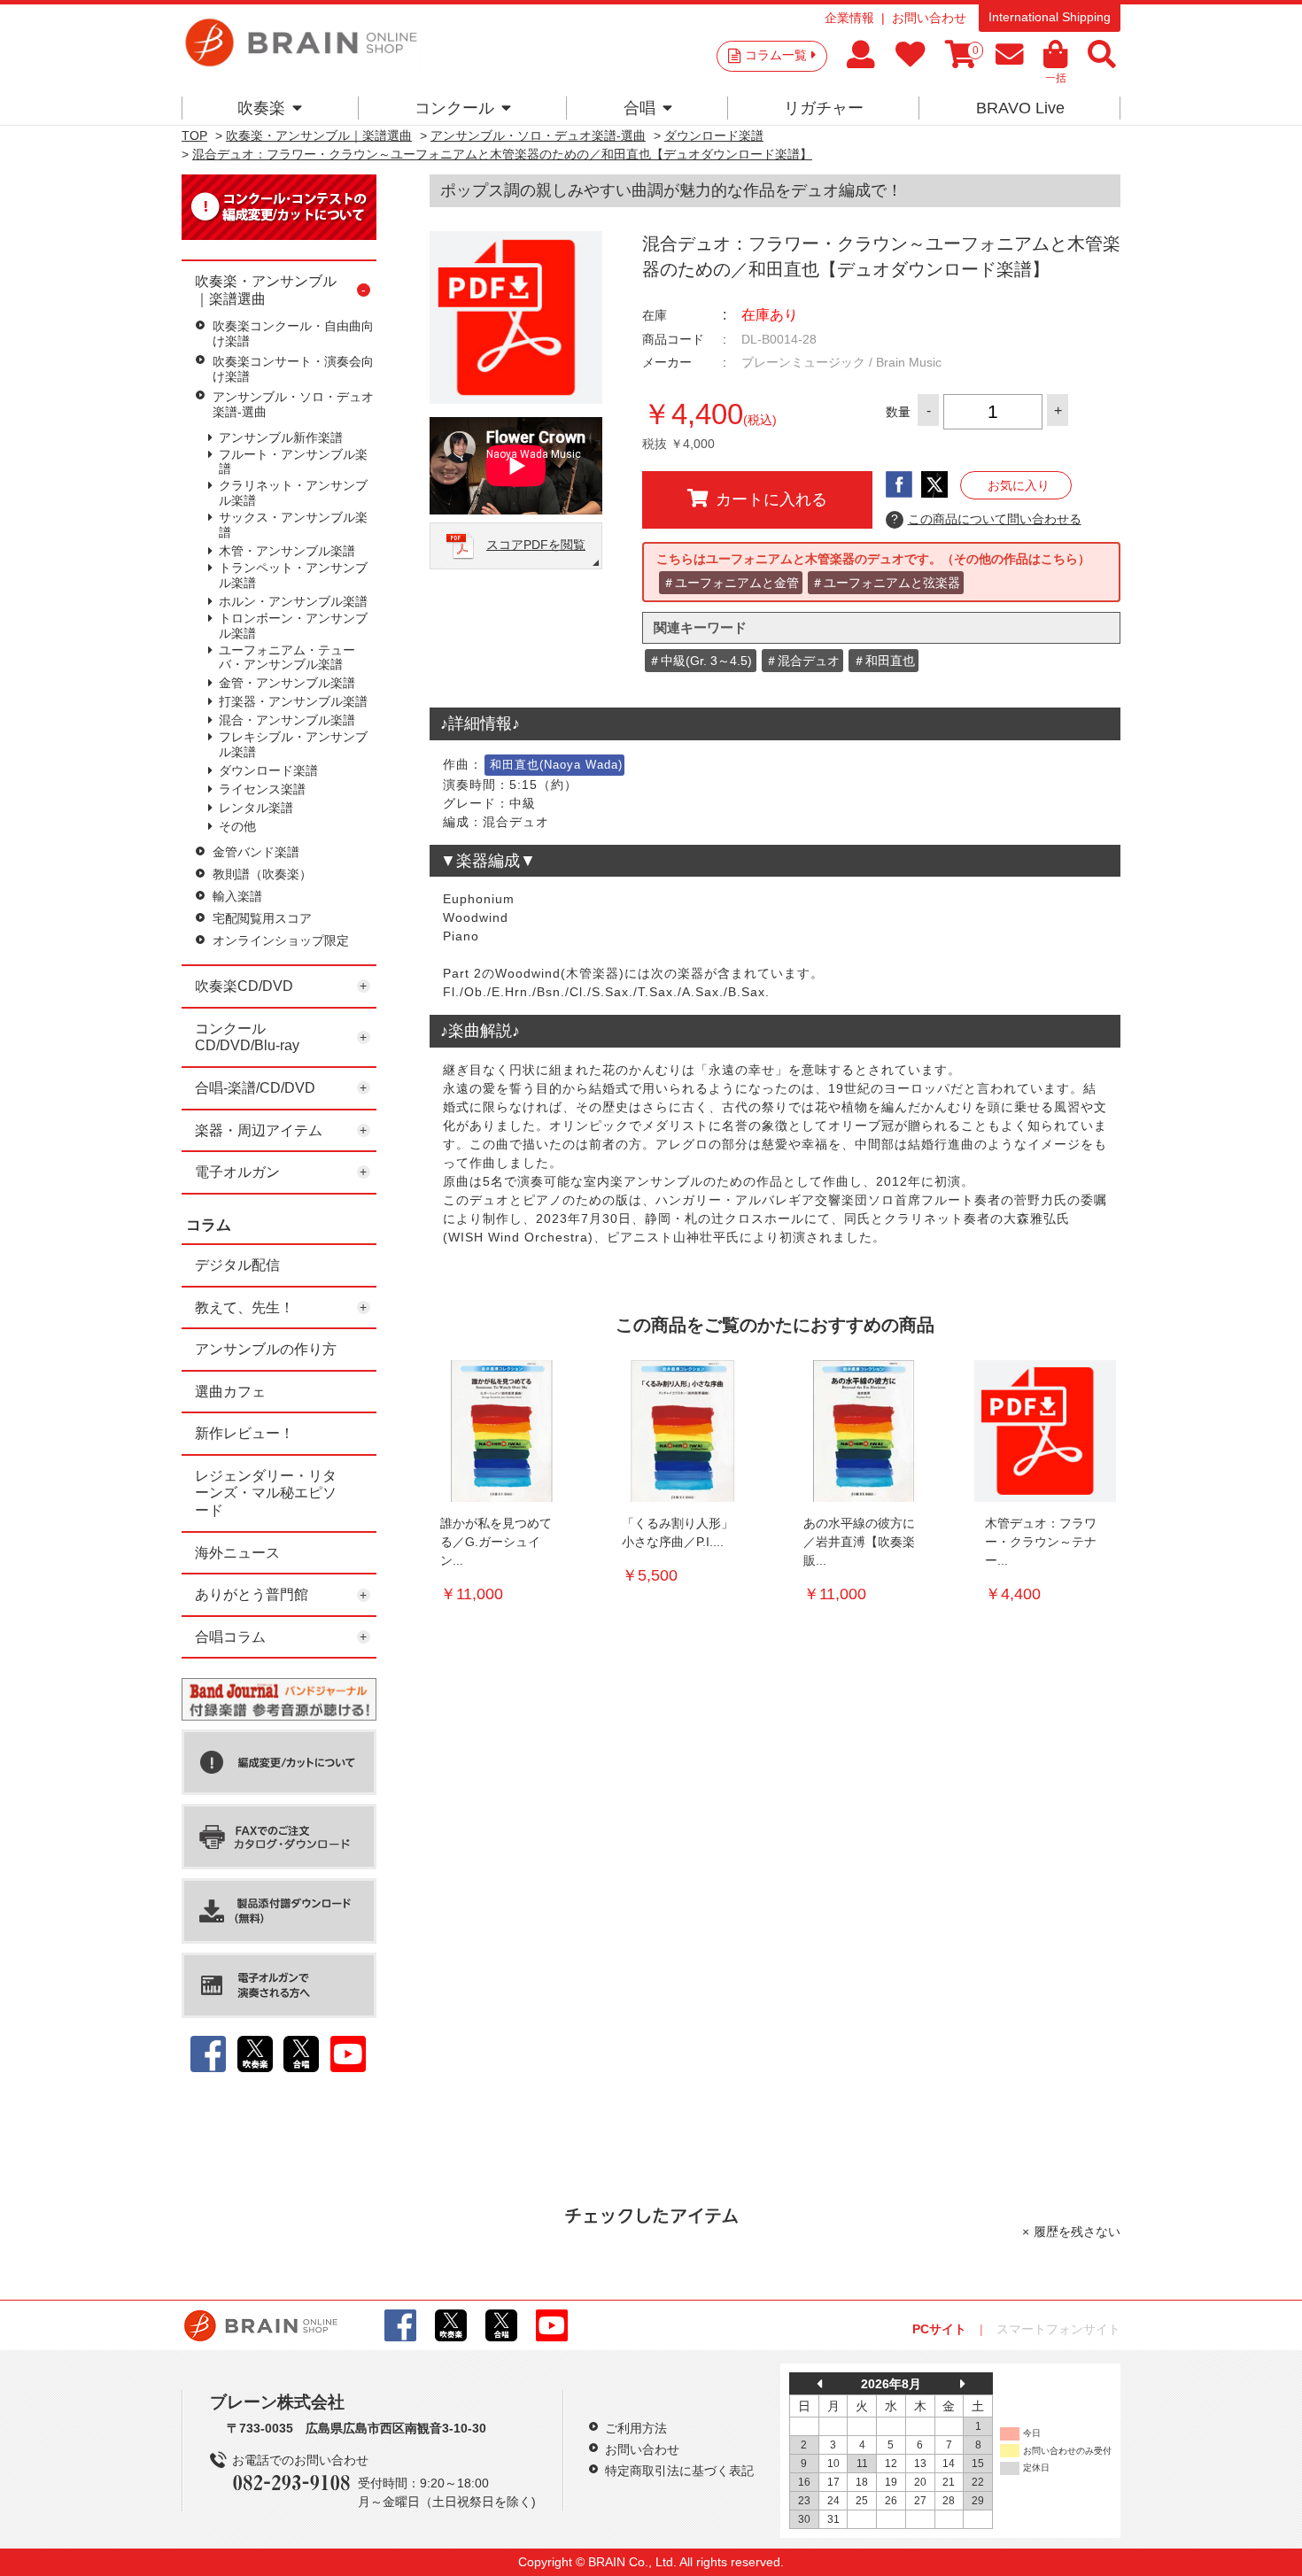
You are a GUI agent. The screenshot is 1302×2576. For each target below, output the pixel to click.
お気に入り (1019, 485)
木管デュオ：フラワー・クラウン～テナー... (1041, 1542)
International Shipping (1050, 17)
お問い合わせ (929, 18)
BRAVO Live (1020, 108)
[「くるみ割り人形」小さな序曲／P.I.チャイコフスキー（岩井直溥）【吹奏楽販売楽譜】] (682, 1431)
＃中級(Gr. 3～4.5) (700, 661)
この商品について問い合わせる (986, 519)
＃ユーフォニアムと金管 (731, 583)
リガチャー (824, 108)
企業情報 (849, 18)
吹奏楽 (261, 108)
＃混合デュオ (802, 661)
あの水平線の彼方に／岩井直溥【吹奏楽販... (859, 1542)
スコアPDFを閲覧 (536, 545)
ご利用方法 (636, 2428)
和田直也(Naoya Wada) (556, 765)
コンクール (454, 108)
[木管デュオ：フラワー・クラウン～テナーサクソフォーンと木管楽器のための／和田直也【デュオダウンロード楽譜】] (1045, 1431)
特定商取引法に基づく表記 (679, 2471)
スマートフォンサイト (1058, 2329)
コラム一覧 (776, 55)
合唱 (639, 108)
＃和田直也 (884, 661)
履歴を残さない (1077, 2232)
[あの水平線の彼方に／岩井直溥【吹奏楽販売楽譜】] (864, 1431)
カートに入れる (771, 499)
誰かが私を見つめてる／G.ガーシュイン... (496, 1542)
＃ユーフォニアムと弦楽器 (886, 583)
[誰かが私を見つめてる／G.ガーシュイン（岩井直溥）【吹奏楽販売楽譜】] (500, 1431)
